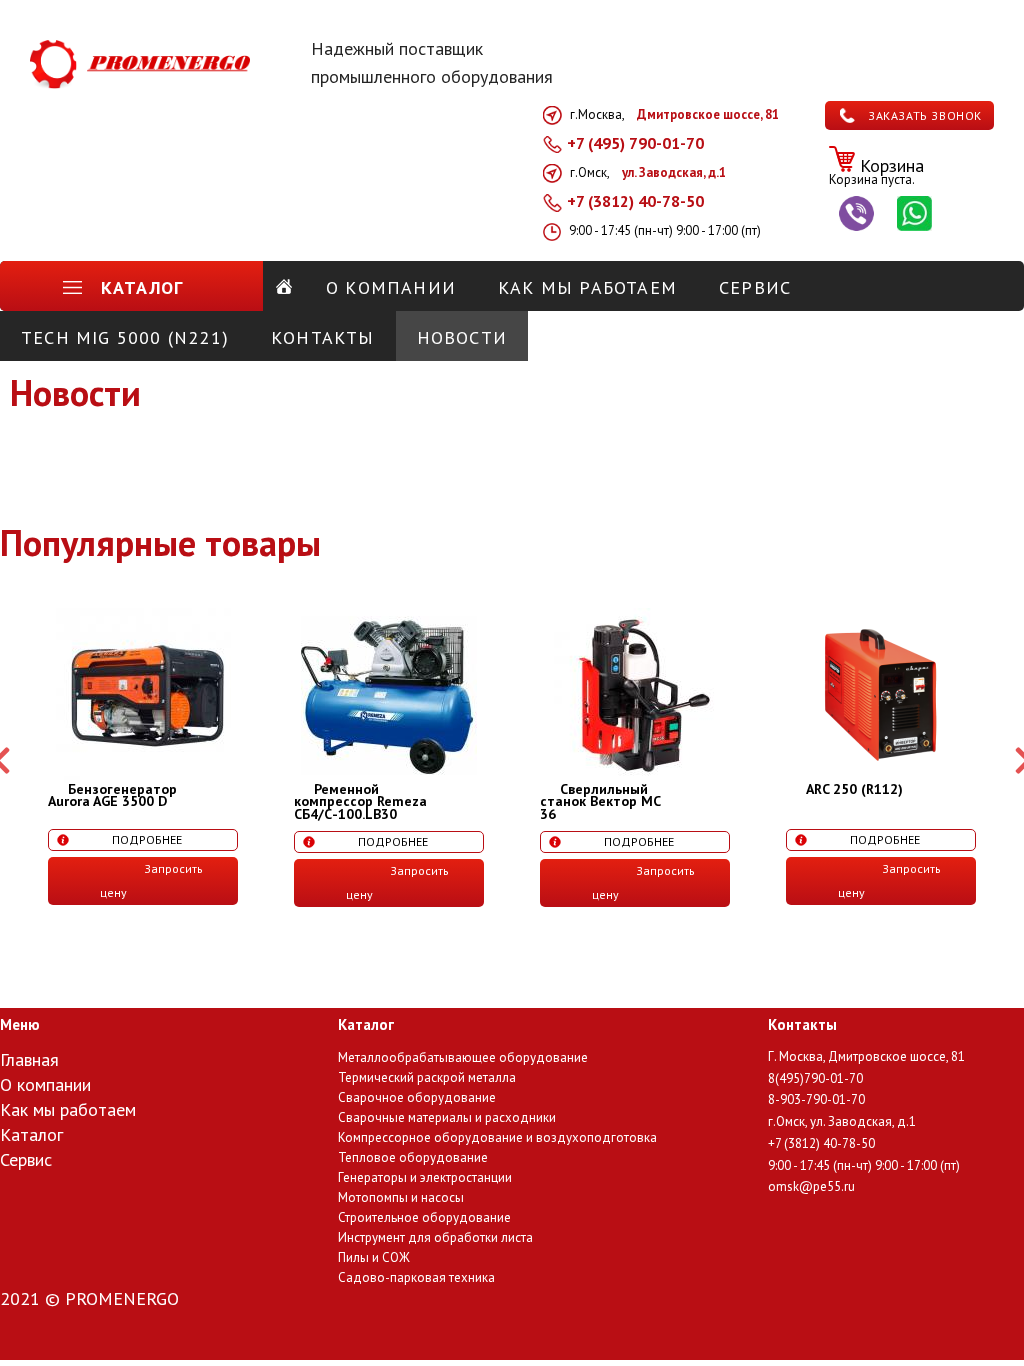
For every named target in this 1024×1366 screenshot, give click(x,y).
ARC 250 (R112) (854, 789)
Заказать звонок (925, 115)
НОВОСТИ (462, 337)
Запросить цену (151, 880)
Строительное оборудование (424, 1218)
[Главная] (284, 286)
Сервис (26, 1161)
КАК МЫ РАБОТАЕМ (587, 287)
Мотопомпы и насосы (401, 1198)
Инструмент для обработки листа (435, 1238)
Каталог (31, 1136)
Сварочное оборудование (417, 1098)
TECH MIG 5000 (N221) (125, 337)
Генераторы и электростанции (425, 1178)
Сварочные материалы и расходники (447, 1118)
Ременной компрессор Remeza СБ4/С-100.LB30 (360, 801)
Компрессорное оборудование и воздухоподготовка (497, 1138)
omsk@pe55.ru (811, 1186)
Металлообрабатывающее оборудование (463, 1058)
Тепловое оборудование (413, 1158)
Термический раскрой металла (427, 1078)
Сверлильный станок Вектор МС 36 (600, 801)
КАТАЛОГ (142, 287)
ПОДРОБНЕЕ (147, 839)
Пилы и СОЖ (374, 1258)
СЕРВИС (755, 287)
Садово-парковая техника (416, 1278)
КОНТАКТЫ (323, 337)
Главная (29, 1061)
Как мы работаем (68, 1111)
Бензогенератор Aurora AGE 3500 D (112, 795)
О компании (45, 1086)
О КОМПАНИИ (391, 287)
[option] (143, 756)
